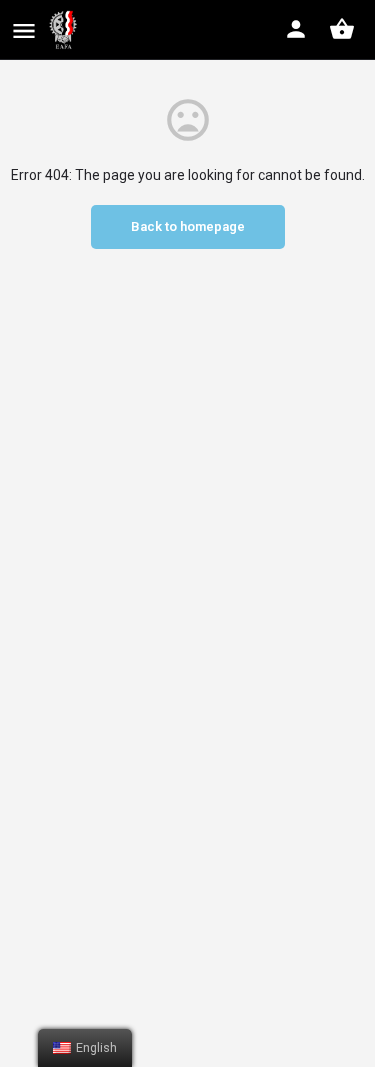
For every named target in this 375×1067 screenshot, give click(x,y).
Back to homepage (188, 226)
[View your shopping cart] (342, 29)
